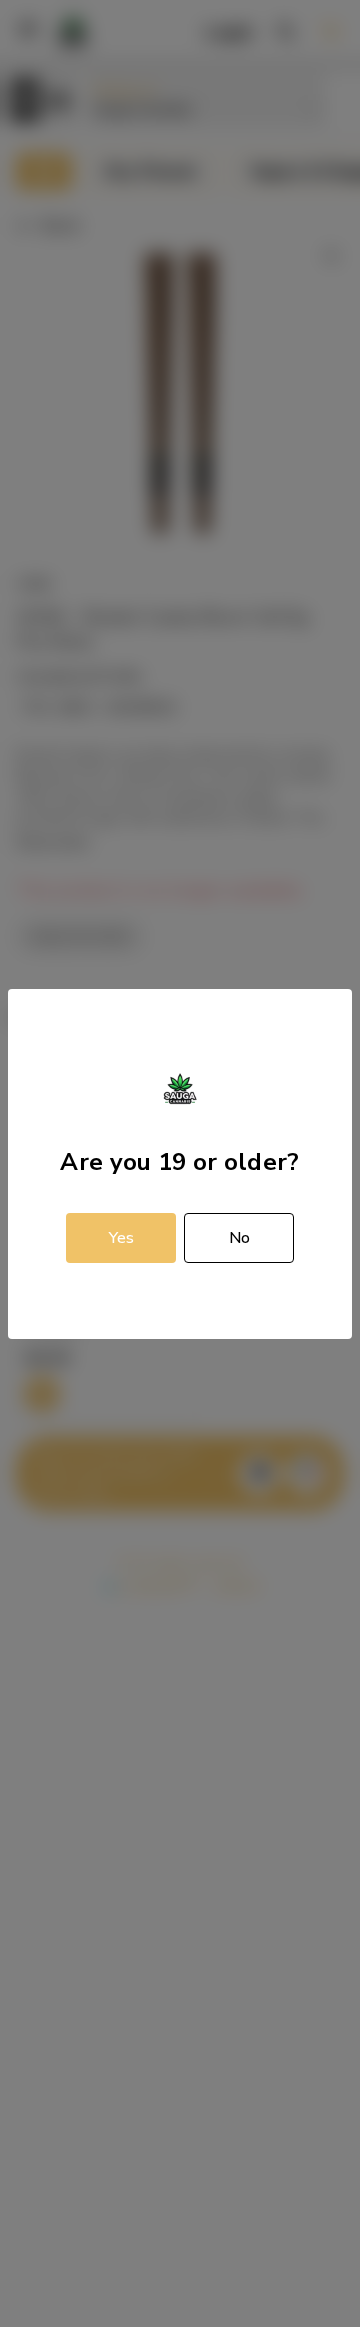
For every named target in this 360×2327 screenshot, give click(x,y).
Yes (121, 1238)
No (239, 1238)
